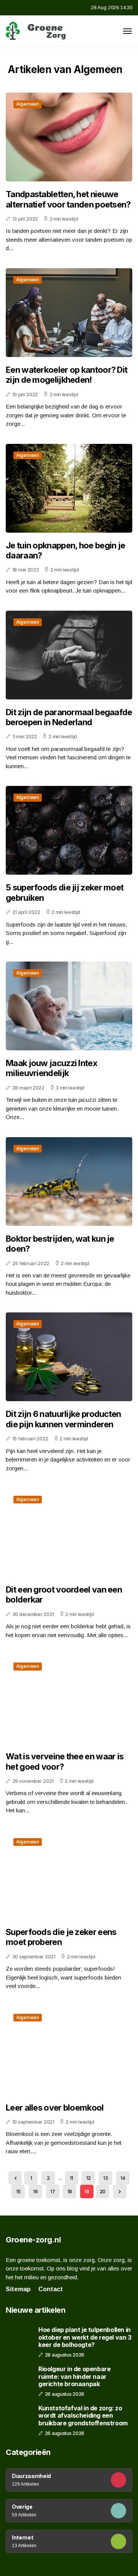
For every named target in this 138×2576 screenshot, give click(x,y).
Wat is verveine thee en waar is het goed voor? (65, 1761)
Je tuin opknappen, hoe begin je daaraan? (65, 550)
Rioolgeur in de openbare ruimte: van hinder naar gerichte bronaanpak (74, 2376)
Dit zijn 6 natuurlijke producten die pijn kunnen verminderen (63, 1419)
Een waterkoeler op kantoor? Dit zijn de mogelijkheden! (67, 375)
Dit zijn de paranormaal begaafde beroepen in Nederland (69, 717)
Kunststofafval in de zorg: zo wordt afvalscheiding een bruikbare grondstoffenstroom (83, 2416)
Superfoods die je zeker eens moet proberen (61, 1937)
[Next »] (120, 2192)
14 (123, 2178)
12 (89, 2178)
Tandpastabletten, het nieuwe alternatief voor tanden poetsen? (68, 199)
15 (18, 2192)
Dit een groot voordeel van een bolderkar (64, 1594)
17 (53, 2192)
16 (35, 2192)
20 (103, 2192)
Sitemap (18, 2289)
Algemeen (28, 104)
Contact (51, 2289)
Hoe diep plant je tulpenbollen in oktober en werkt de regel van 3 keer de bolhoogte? (85, 2337)
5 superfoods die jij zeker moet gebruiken (65, 892)
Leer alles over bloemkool (55, 2108)
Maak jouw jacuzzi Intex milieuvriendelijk (52, 1068)
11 (71, 2178)
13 (105, 2178)
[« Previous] (15, 2178)
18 (70, 2192)
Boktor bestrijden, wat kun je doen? (60, 1244)
